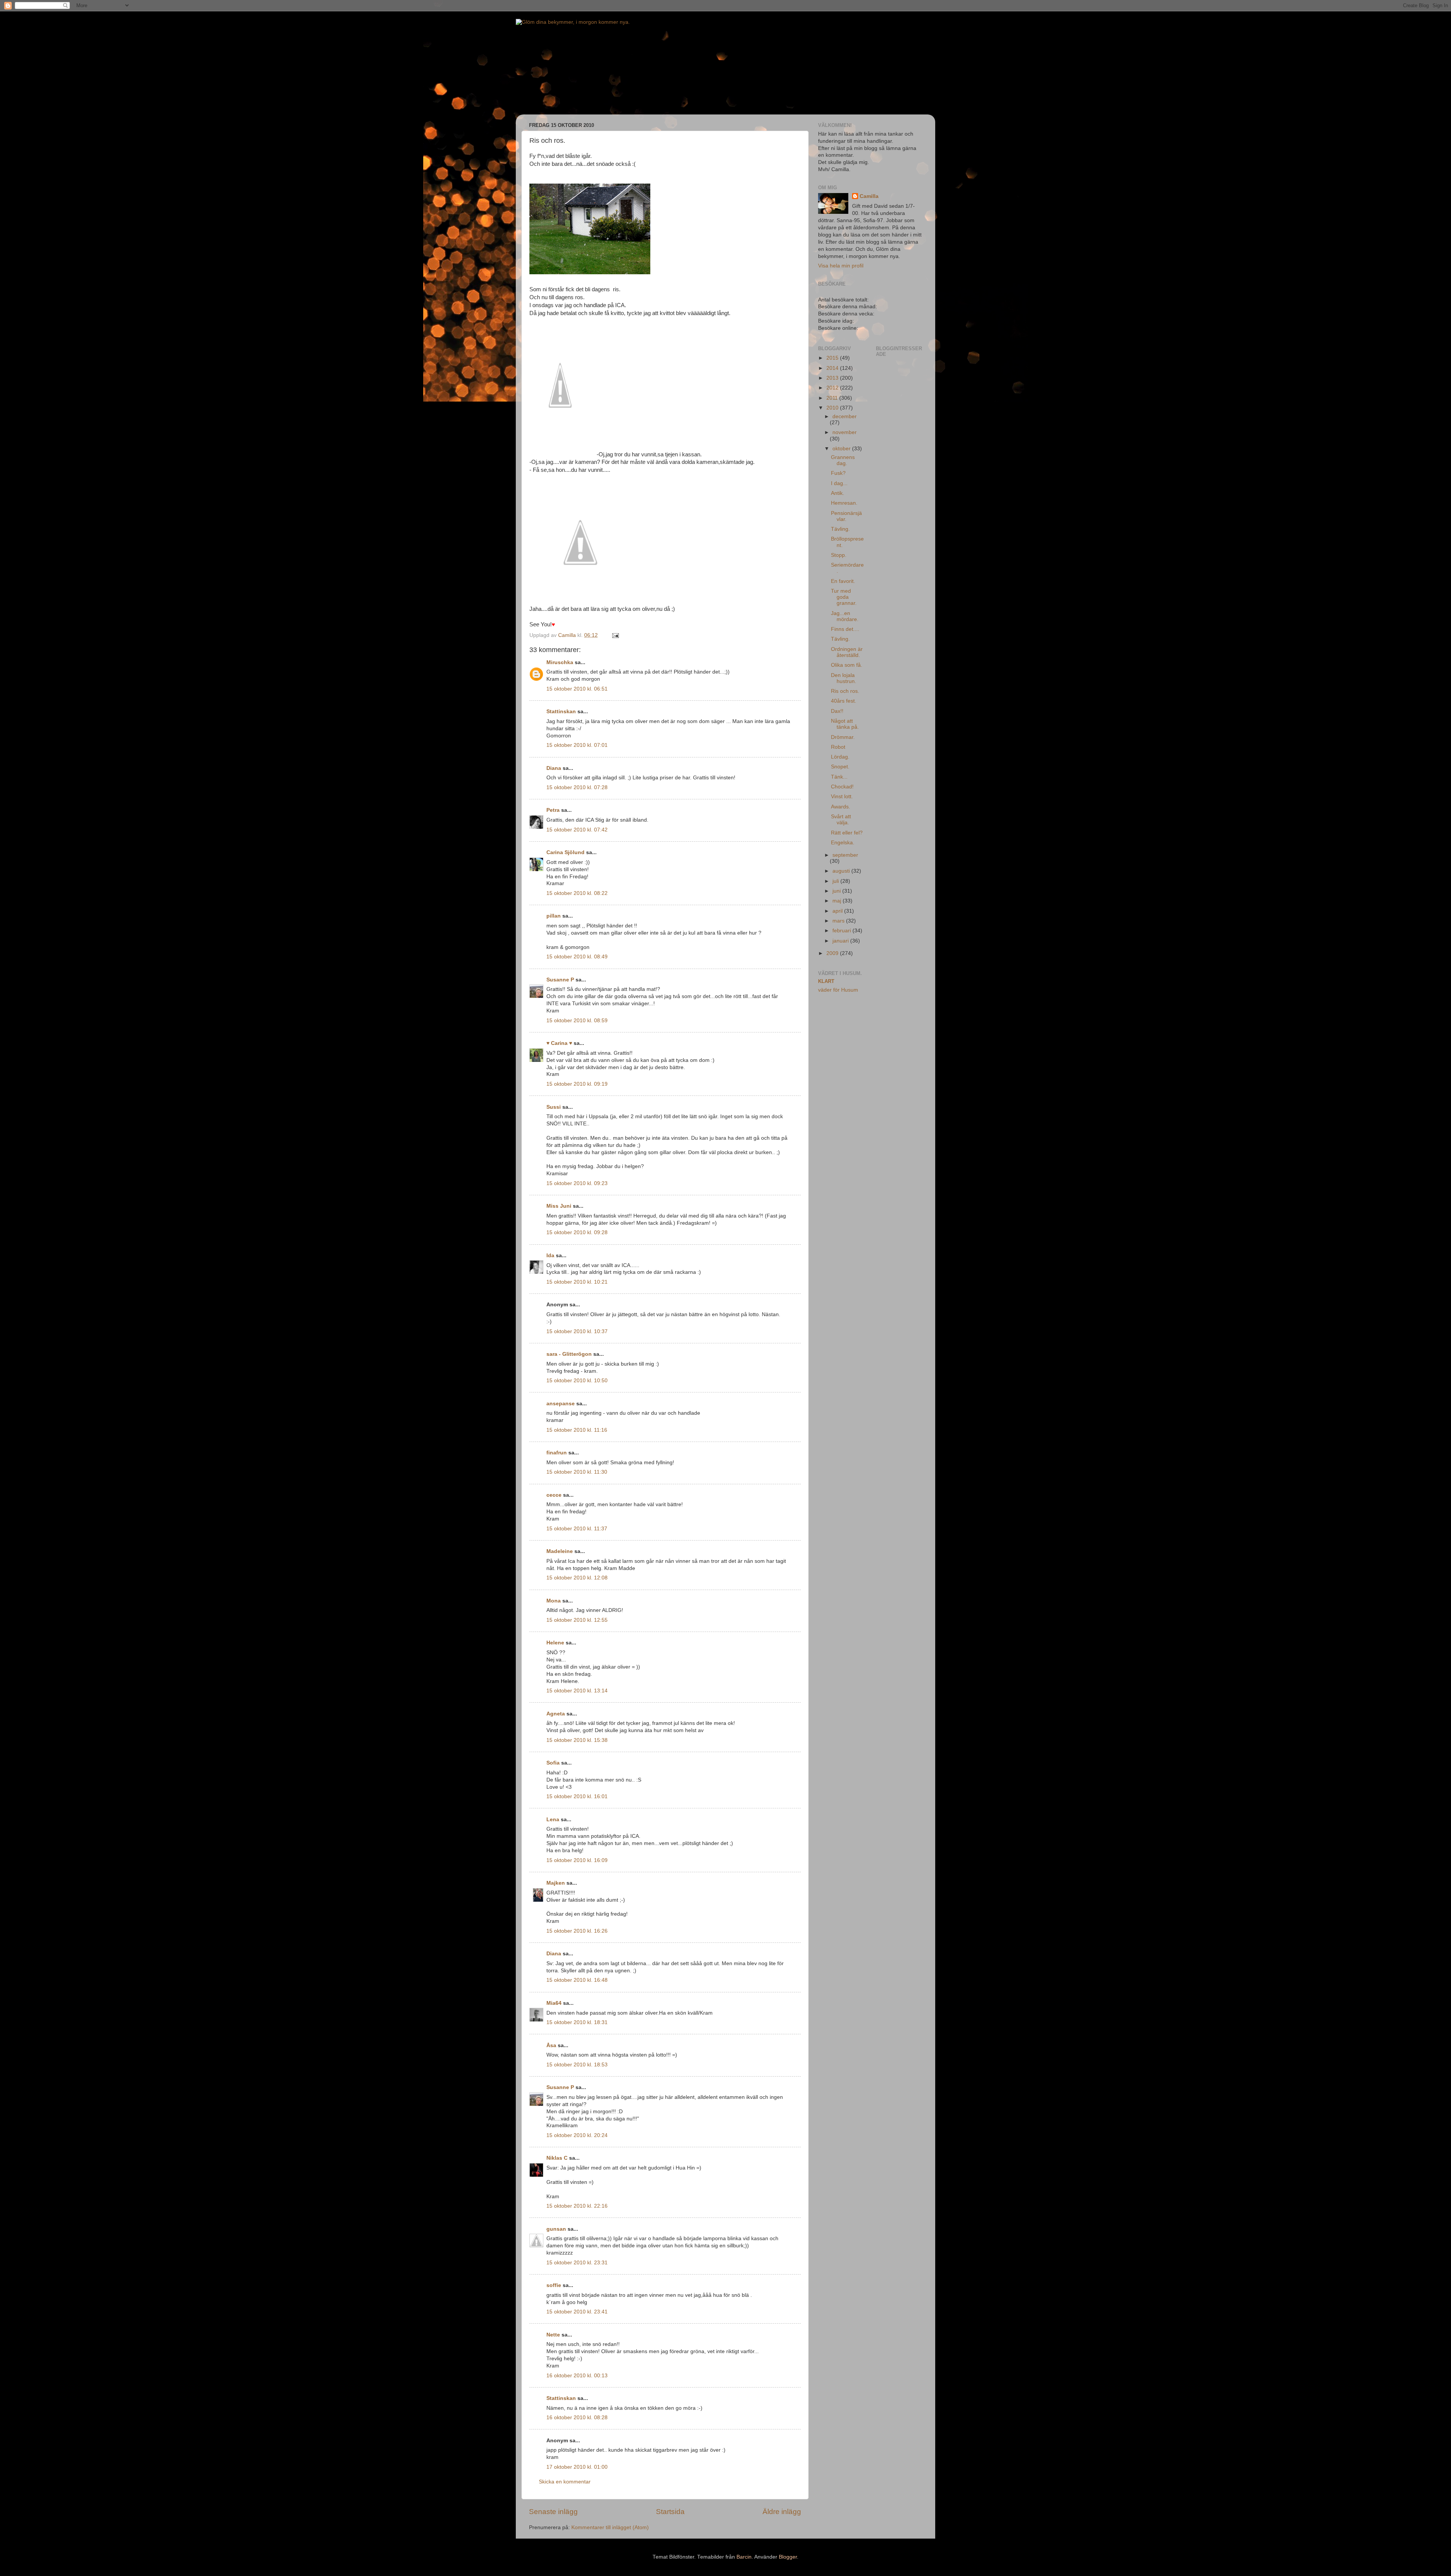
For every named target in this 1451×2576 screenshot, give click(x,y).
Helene (555, 1643)
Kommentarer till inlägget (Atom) (610, 2527)
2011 (833, 398)
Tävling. (840, 529)
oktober (842, 449)
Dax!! (837, 711)
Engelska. (843, 843)
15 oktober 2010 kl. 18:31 (577, 2022)
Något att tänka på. (845, 724)
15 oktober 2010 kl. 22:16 (577, 2206)
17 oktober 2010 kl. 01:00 (577, 2467)
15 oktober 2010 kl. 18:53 (577, 2065)
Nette (553, 2335)
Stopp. (839, 555)
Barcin (744, 2557)
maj (838, 901)
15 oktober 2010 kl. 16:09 (577, 1860)
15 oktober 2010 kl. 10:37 (577, 1331)
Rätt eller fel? (847, 833)
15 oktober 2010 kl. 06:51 (577, 689)
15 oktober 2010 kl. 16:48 (577, 1980)
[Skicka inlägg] (615, 635)
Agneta (556, 1714)
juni (837, 891)
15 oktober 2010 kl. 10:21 (577, 1282)
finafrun (557, 1453)
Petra (553, 810)
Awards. (841, 807)
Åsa (551, 2045)
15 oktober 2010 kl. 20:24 (577, 2135)
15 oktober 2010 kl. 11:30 (577, 1472)
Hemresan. (844, 503)
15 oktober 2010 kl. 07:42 (577, 830)
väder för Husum (838, 990)
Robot (838, 747)
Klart (826, 981)
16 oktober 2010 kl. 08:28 (577, 2418)
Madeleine (560, 1551)
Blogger (788, 2557)
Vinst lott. (842, 797)
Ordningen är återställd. (847, 652)
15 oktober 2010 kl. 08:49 (577, 957)
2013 (833, 378)
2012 (833, 388)
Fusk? (838, 473)
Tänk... (839, 777)
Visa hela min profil (841, 266)
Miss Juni (559, 1206)
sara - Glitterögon (569, 1354)
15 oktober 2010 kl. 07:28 (577, 787)
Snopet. (840, 767)
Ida (550, 1256)
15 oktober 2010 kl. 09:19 (577, 1084)
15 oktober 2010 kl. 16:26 (577, 1931)
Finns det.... (845, 629)
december (845, 416)
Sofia (553, 1763)
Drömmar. (843, 737)
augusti (842, 871)
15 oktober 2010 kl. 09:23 (577, 1183)
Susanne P (560, 980)
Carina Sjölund (565, 852)
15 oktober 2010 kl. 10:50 (577, 1381)
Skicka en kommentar (565, 2482)
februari (842, 931)
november (845, 432)
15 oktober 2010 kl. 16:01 (577, 1796)
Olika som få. (847, 665)
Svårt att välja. (841, 820)
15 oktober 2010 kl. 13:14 (577, 1691)
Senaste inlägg (553, 2512)
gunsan (556, 2229)
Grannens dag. (843, 460)
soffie (554, 2285)
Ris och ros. (845, 691)
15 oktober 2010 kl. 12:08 (577, 1578)
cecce (554, 1495)
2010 (833, 408)
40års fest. (844, 701)
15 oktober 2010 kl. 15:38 (577, 1740)
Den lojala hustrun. (844, 678)
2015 (833, 358)
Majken (556, 1883)
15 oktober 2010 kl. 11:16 (577, 1430)
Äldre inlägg (782, 2512)
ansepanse (561, 1404)
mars (839, 921)
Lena (553, 1820)
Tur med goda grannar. (844, 597)
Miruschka (560, 662)
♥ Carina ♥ (559, 1043)
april (838, 911)
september (845, 855)
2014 (833, 368)
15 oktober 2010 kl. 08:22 (577, 893)
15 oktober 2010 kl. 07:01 (577, 745)
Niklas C (557, 2158)
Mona (554, 1601)
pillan (554, 916)
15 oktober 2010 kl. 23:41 (577, 2312)
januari (841, 941)
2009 (833, 953)
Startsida (670, 2512)
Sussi (554, 1107)
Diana (554, 768)
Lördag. (840, 757)
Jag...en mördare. (845, 616)
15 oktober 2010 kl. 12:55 (577, 1620)
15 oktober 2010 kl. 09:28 (577, 1232)
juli (836, 881)
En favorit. (843, 581)
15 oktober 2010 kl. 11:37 (577, 1529)
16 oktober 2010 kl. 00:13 (577, 2376)
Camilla (869, 196)
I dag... (839, 483)
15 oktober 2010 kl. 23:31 (577, 2263)
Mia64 (554, 2003)
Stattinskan (561, 712)
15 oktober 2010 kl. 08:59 (577, 1021)
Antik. (838, 493)
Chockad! (842, 787)
